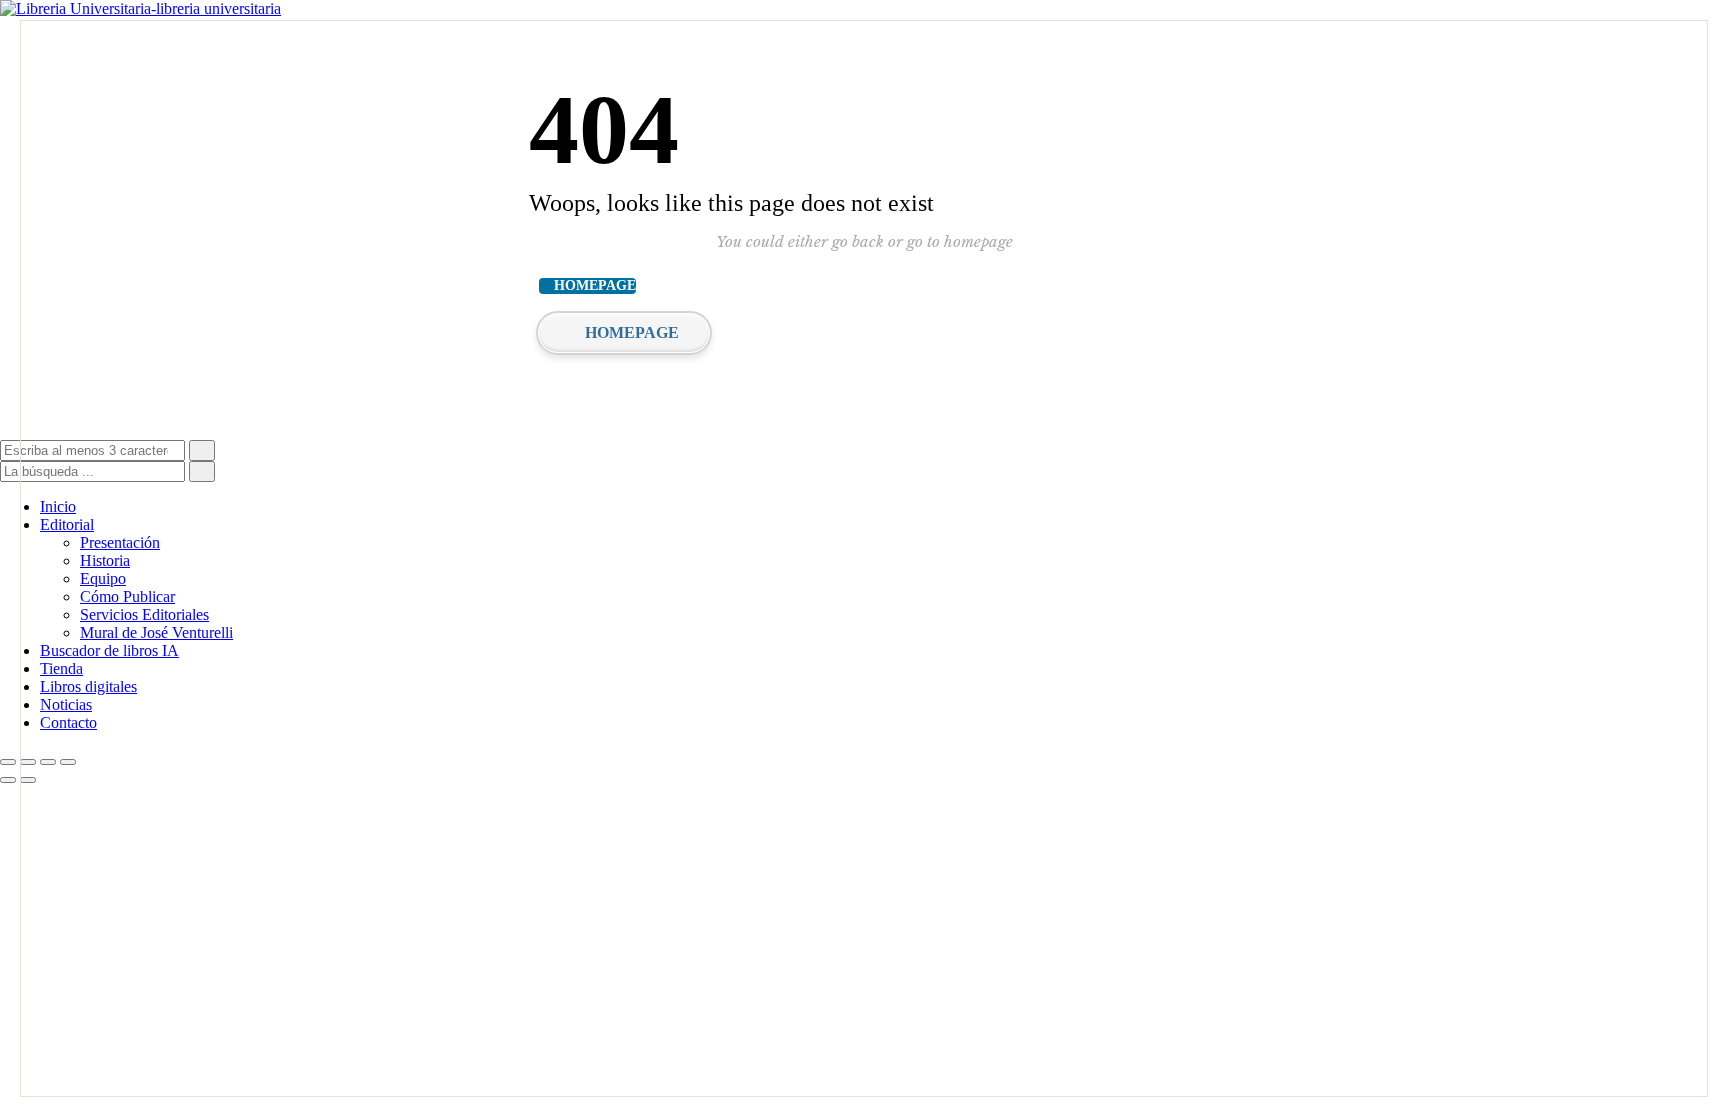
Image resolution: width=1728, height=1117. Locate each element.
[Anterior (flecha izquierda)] (8, 780)
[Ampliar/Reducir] (8, 762)
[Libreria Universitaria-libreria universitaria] (140, 8)
